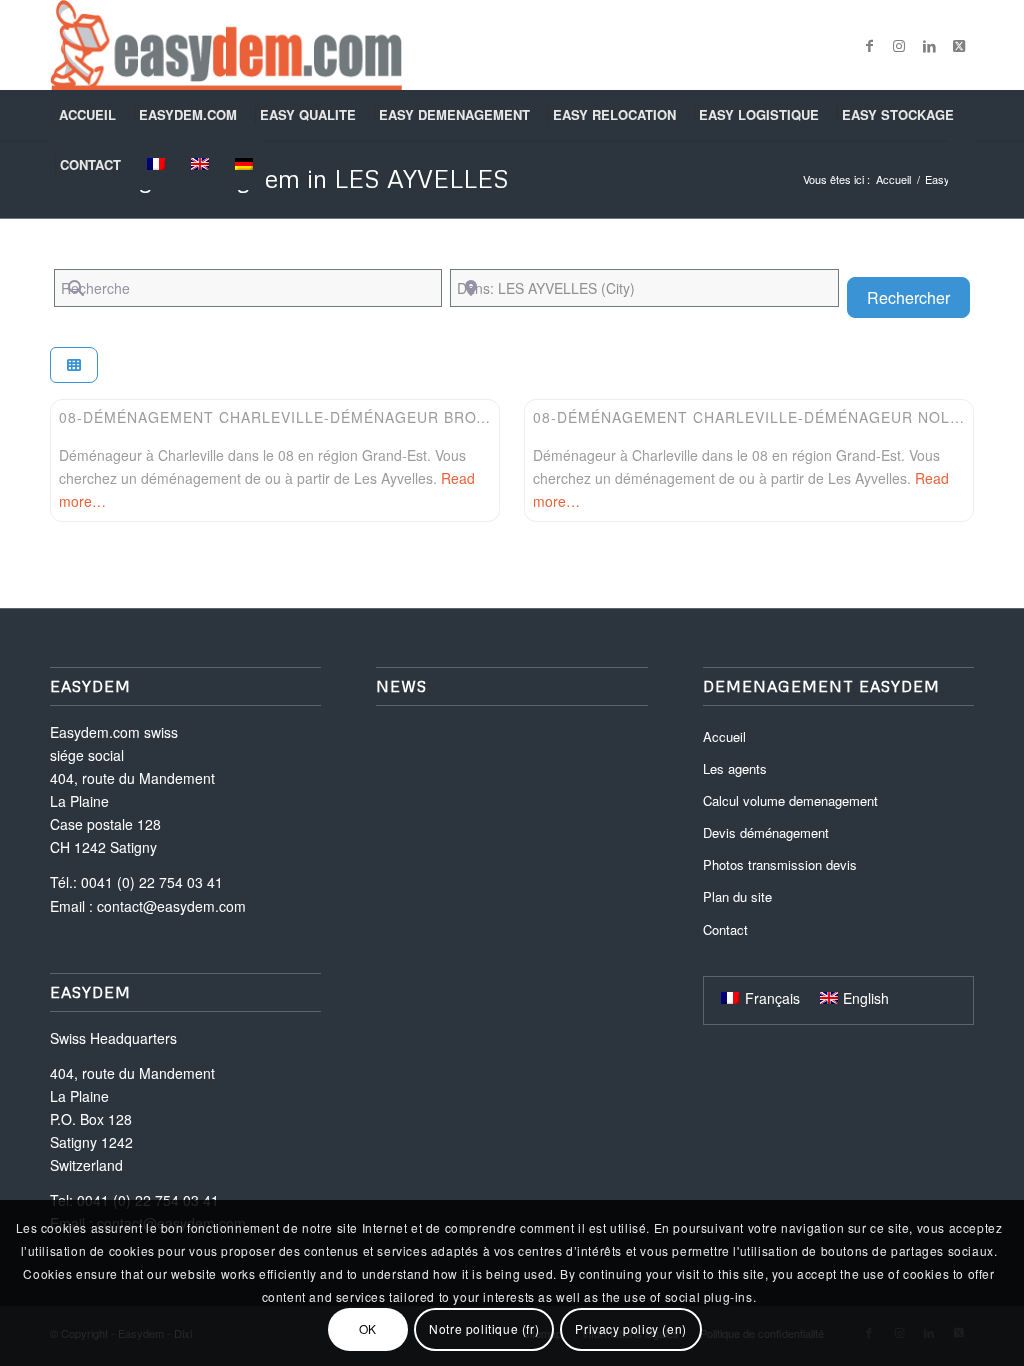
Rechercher (918, 297)
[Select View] (74, 365)
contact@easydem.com (171, 906)
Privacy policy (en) (630, 1328)
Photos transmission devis (780, 864)
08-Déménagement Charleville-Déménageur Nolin (749, 417)
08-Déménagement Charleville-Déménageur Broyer (283, 417)
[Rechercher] (961, 165)
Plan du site (737, 896)
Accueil (724, 736)
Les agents (735, 768)
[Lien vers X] (959, 45)
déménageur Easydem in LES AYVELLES (279, 178)
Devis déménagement (766, 832)
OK (368, 1328)
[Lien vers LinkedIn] (929, 45)
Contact (725, 929)
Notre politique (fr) (484, 1328)
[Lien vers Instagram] (899, 45)
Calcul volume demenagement (790, 800)
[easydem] (226, 45)
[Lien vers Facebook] (869, 45)
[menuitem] (89, 115)
